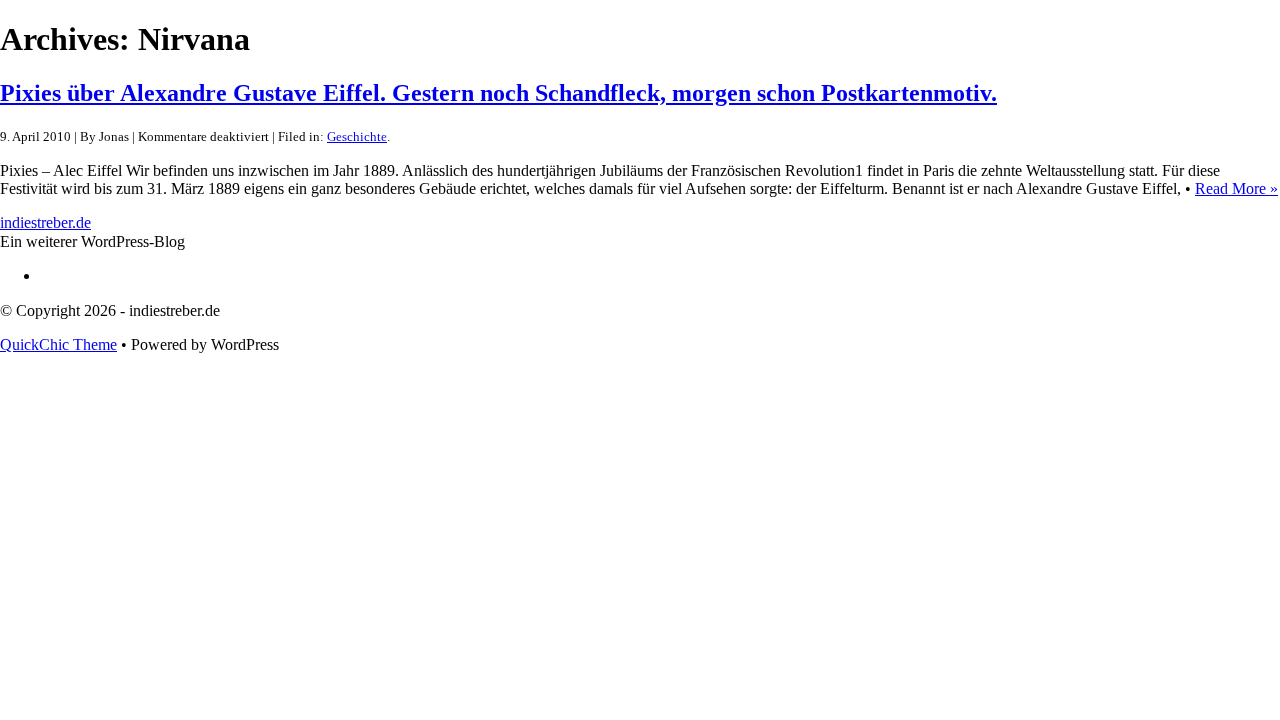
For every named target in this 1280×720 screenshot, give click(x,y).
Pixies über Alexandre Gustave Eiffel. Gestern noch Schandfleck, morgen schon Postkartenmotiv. (498, 93)
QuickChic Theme (58, 344)
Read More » (1236, 188)
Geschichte (357, 137)
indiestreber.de (45, 222)
